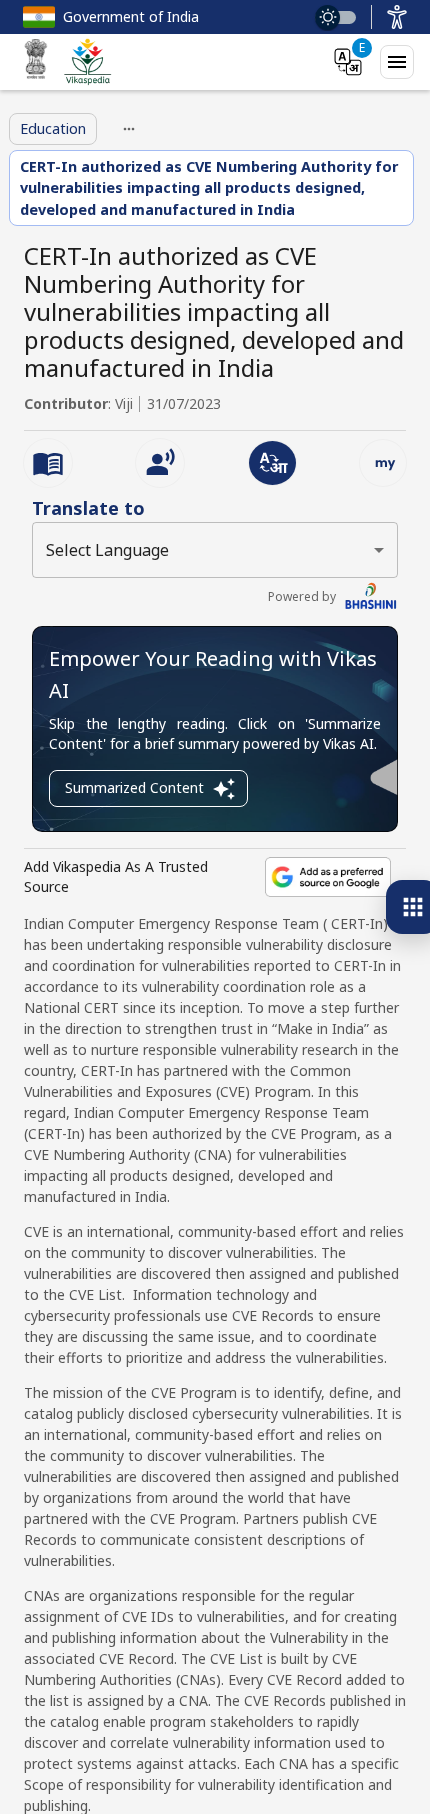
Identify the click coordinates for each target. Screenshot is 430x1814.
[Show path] (129, 129)
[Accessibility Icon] (397, 17)
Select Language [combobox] (107, 550)
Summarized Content (134, 787)
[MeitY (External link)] (36, 62)
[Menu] (397, 62)
